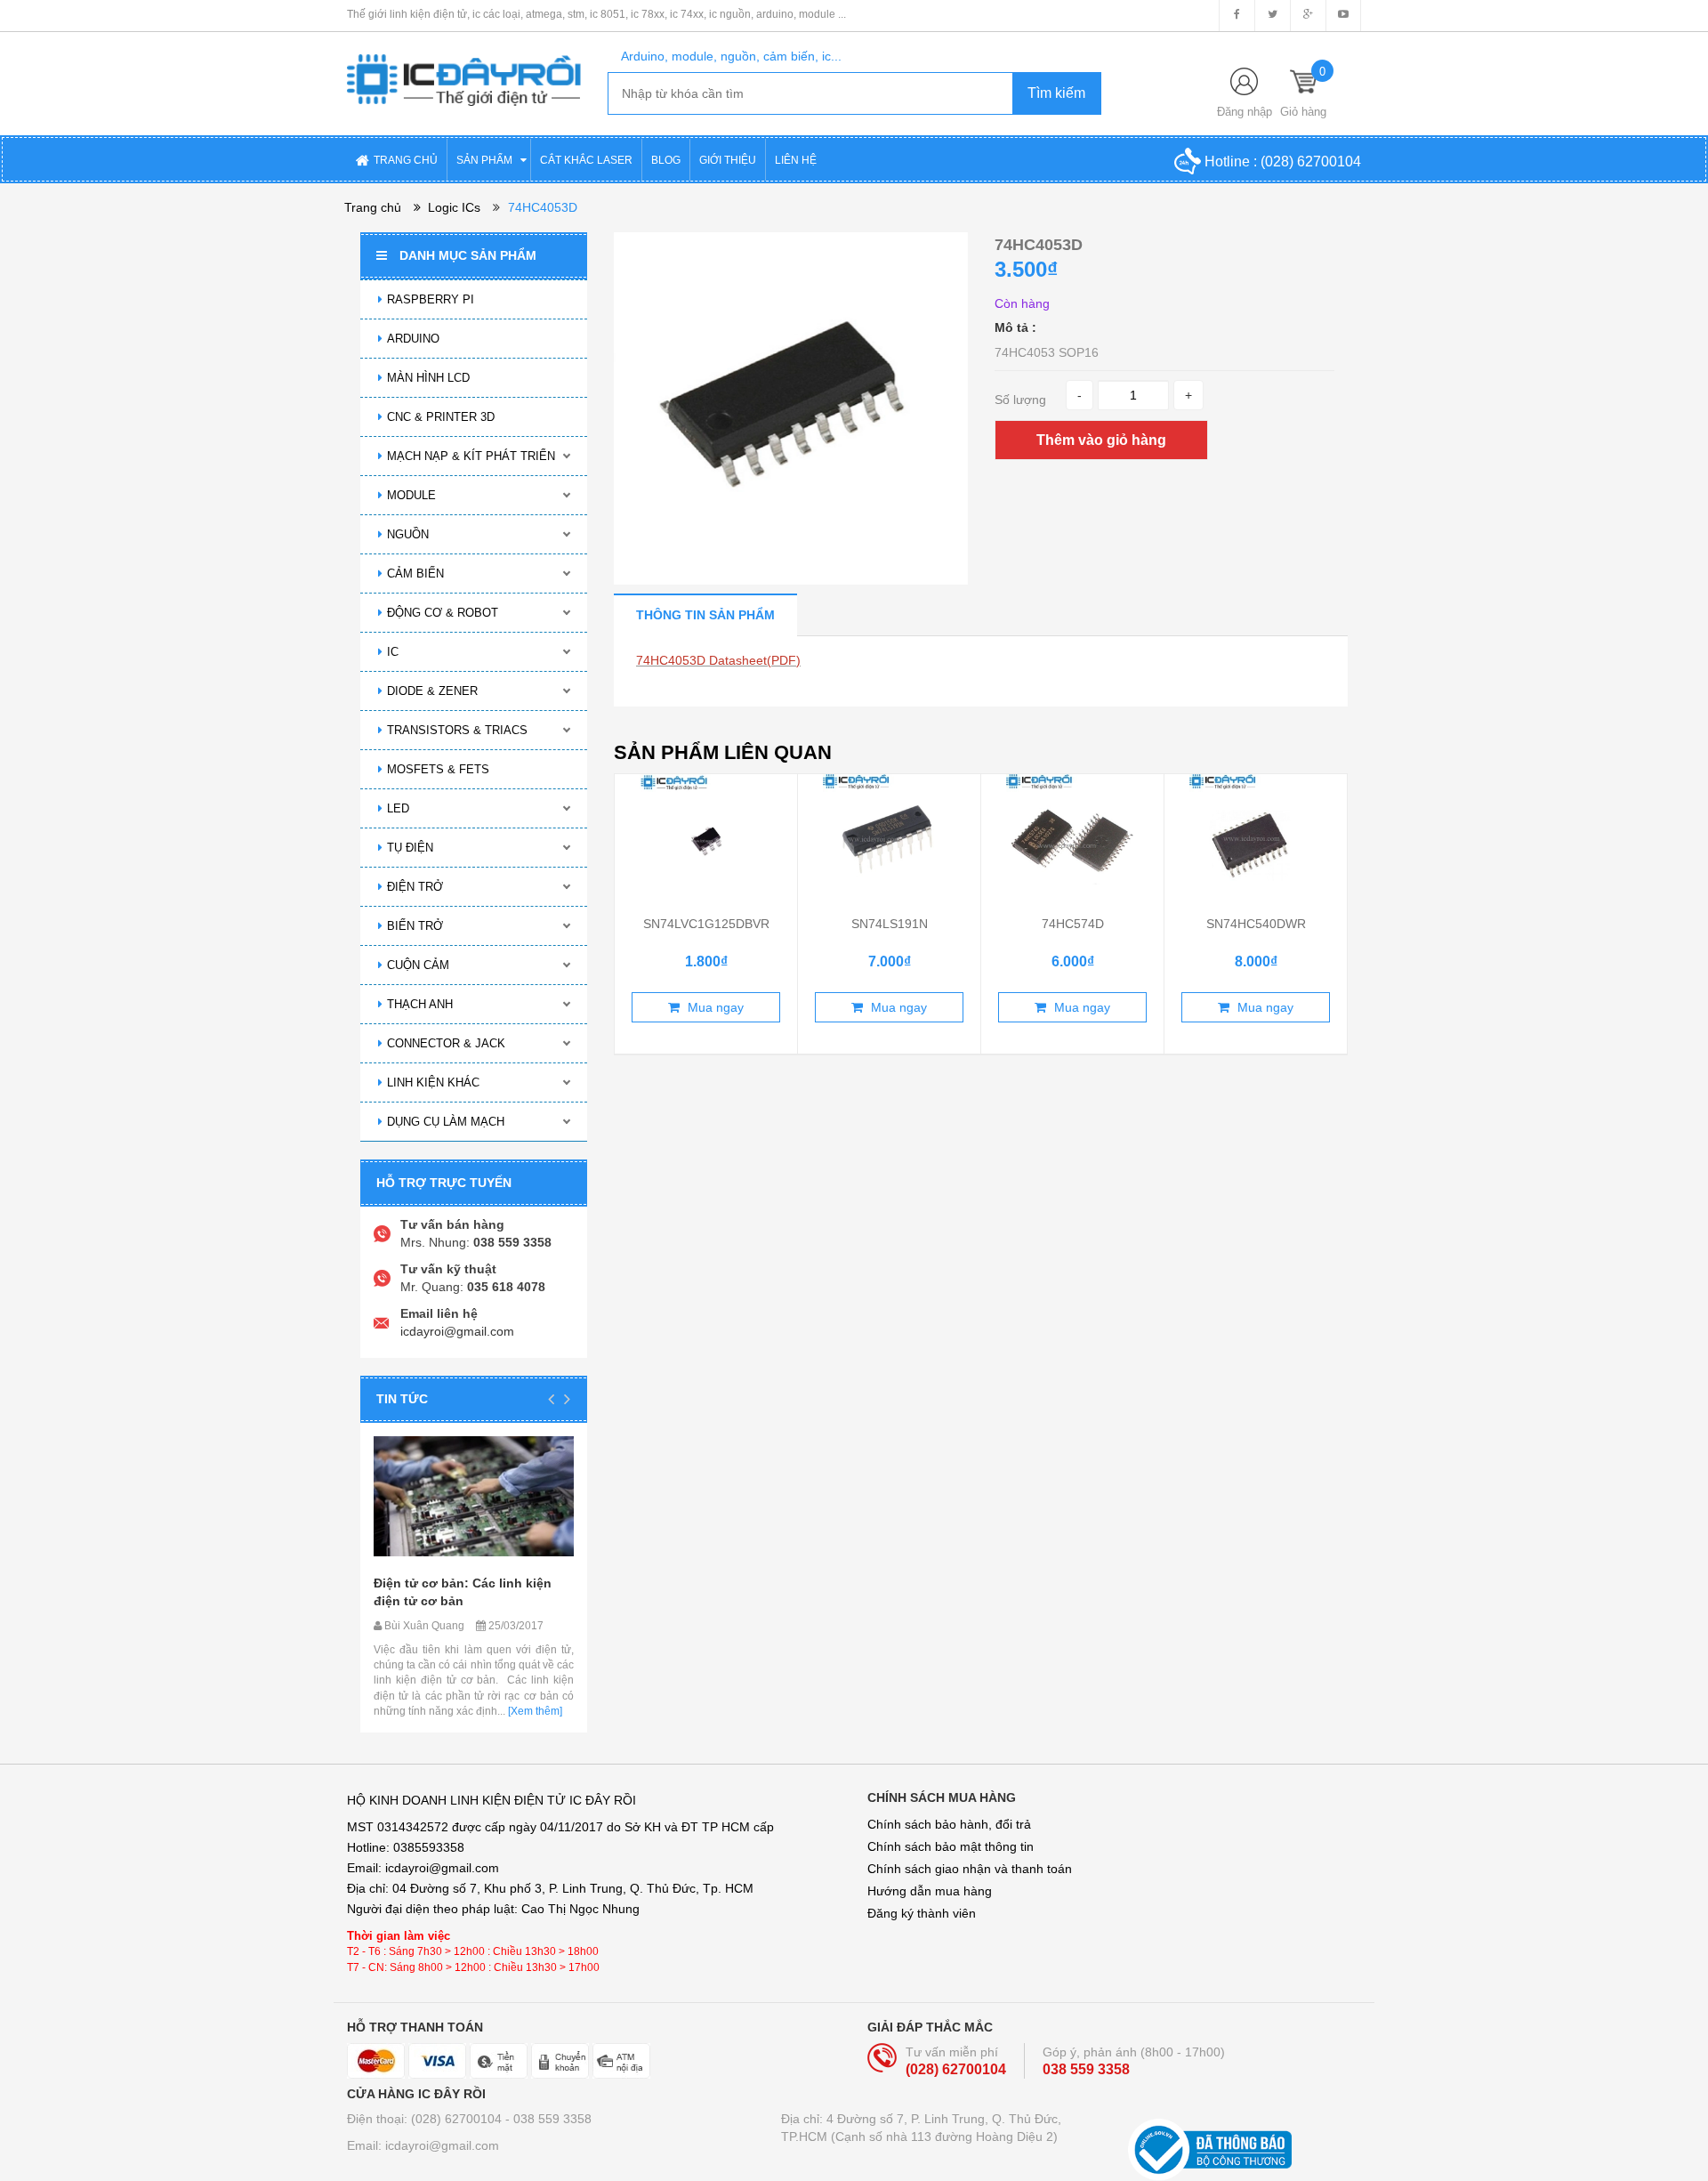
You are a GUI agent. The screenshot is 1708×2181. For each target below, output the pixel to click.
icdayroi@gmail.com (457, 1331)
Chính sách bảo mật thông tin (951, 1846)
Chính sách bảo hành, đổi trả (949, 1824)
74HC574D (1073, 924)
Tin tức (402, 1399)
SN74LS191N (890, 924)
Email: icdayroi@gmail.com (423, 2145)
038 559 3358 (1086, 2069)
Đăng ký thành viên (922, 1913)
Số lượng (1020, 400)
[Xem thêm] (534, 1711)
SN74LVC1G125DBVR (706, 924)
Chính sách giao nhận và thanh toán (970, 1869)
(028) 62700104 (1311, 162)
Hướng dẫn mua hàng (930, 1891)
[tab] (705, 614)
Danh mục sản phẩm (468, 255)
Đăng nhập (1245, 112)
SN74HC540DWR (1256, 924)
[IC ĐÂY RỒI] (464, 68)
